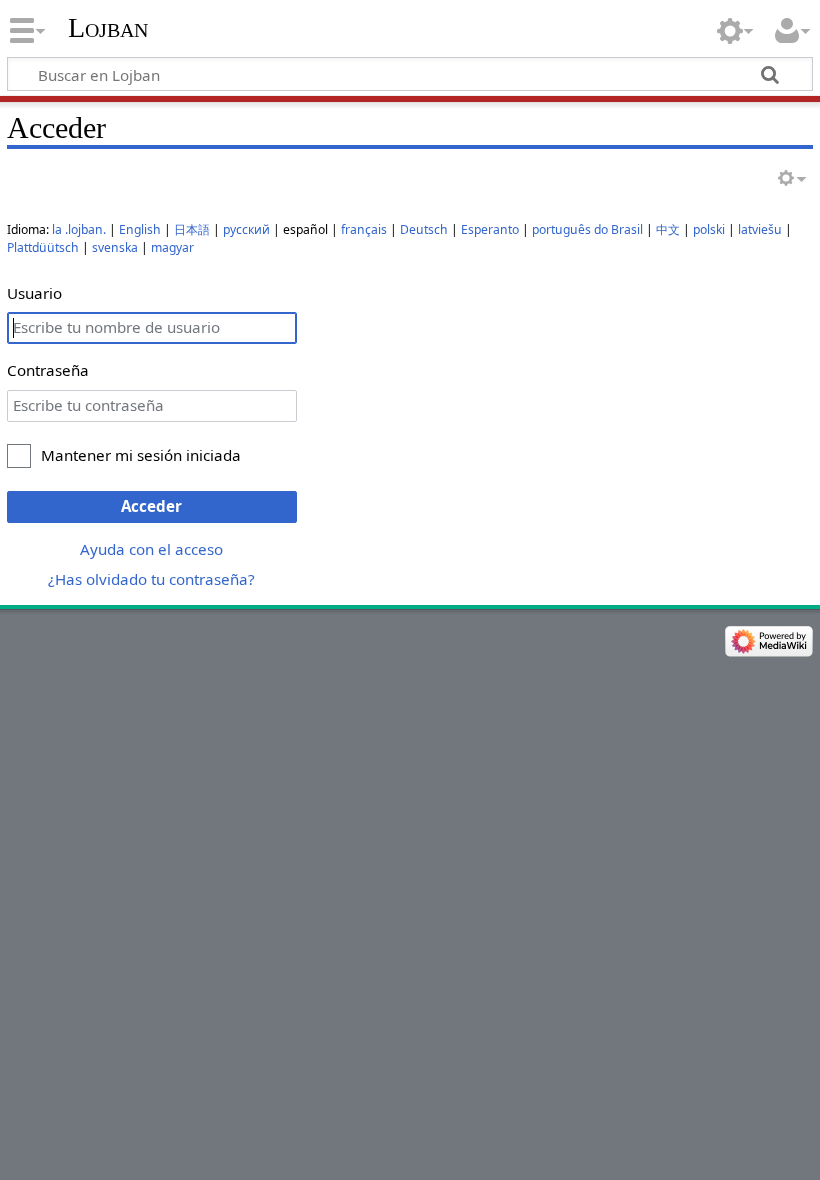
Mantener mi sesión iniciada (141, 455)
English (140, 229)
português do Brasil (587, 229)
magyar (172, 247)
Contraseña (48, 370)
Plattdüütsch (43, 247)
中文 (668, 229)
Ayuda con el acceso (151, 549)
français (364, 229)
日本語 (192, 229)
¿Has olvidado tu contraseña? (151, 579)
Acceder (151, 506)
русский (246, 229)
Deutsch (424, 229)
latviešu (760, 229)
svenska (115, 247)
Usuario (34, 293)
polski (709, 229)
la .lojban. (79, 229)
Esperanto (490, 229)
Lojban (108, 27)
